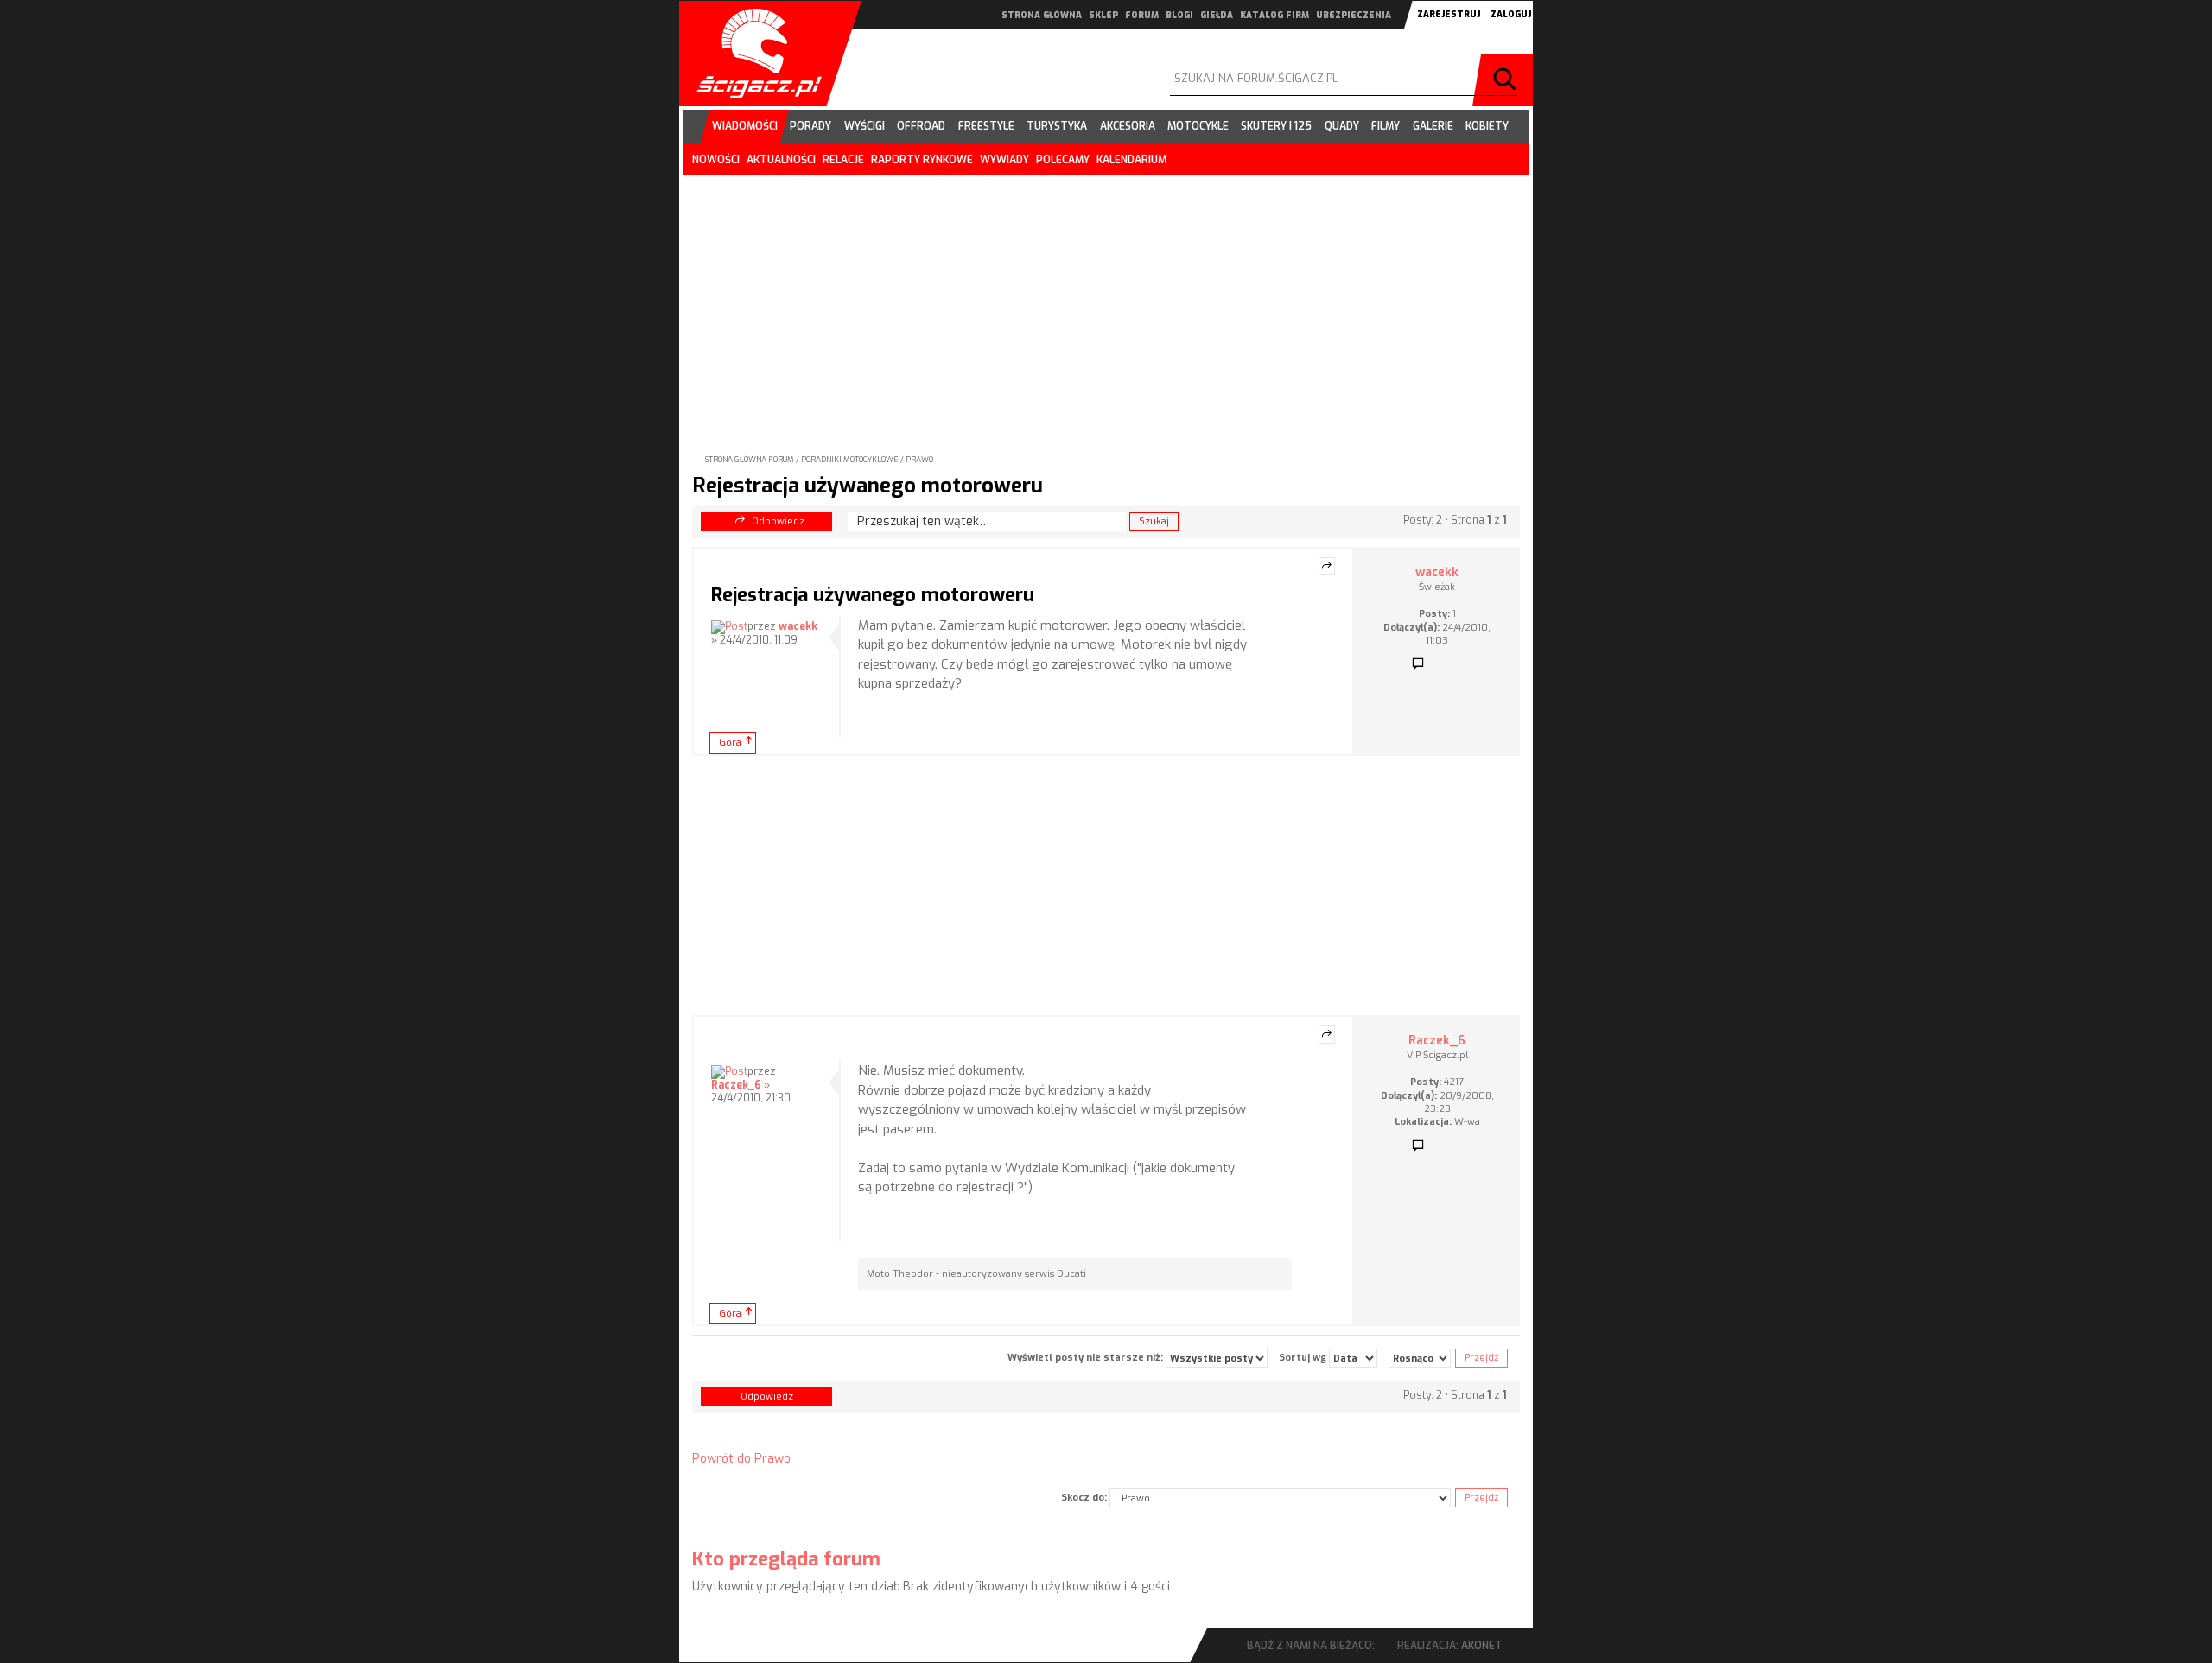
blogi (1179, 15)
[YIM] (1444, 1146)
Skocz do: (1084, 1498)
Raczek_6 (736, 1085)
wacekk (798, 626)
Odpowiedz (778, 521)
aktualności (781, 160)
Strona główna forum (750, 460)
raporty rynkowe (922, 160)
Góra (730, 743)
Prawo (919, 460)
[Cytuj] (1327, 567)
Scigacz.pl (753, 54)
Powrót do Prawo (741, 1459)
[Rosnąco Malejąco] (1420, 1358)
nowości (716, 160)
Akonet (1482, 1646)
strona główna (1042, 15)
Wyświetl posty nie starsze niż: (1087, 1358)
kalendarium (1131, 160)
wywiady (1004, 160)
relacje (843, 160)
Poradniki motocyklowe (850, 460)
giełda (1217, 15)
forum (1142, 15)
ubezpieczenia (1354, 15)
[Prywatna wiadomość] (1418, 664)
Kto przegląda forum (786, 1559)
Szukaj (1507, 80)
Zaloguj (1511, 14)
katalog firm (1274, 15)
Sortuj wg (1304, 1358)
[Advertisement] (1106, 301)
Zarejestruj (1449, 14)
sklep (1103, 15)
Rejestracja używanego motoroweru (868, 486)
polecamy (1063, 160)
